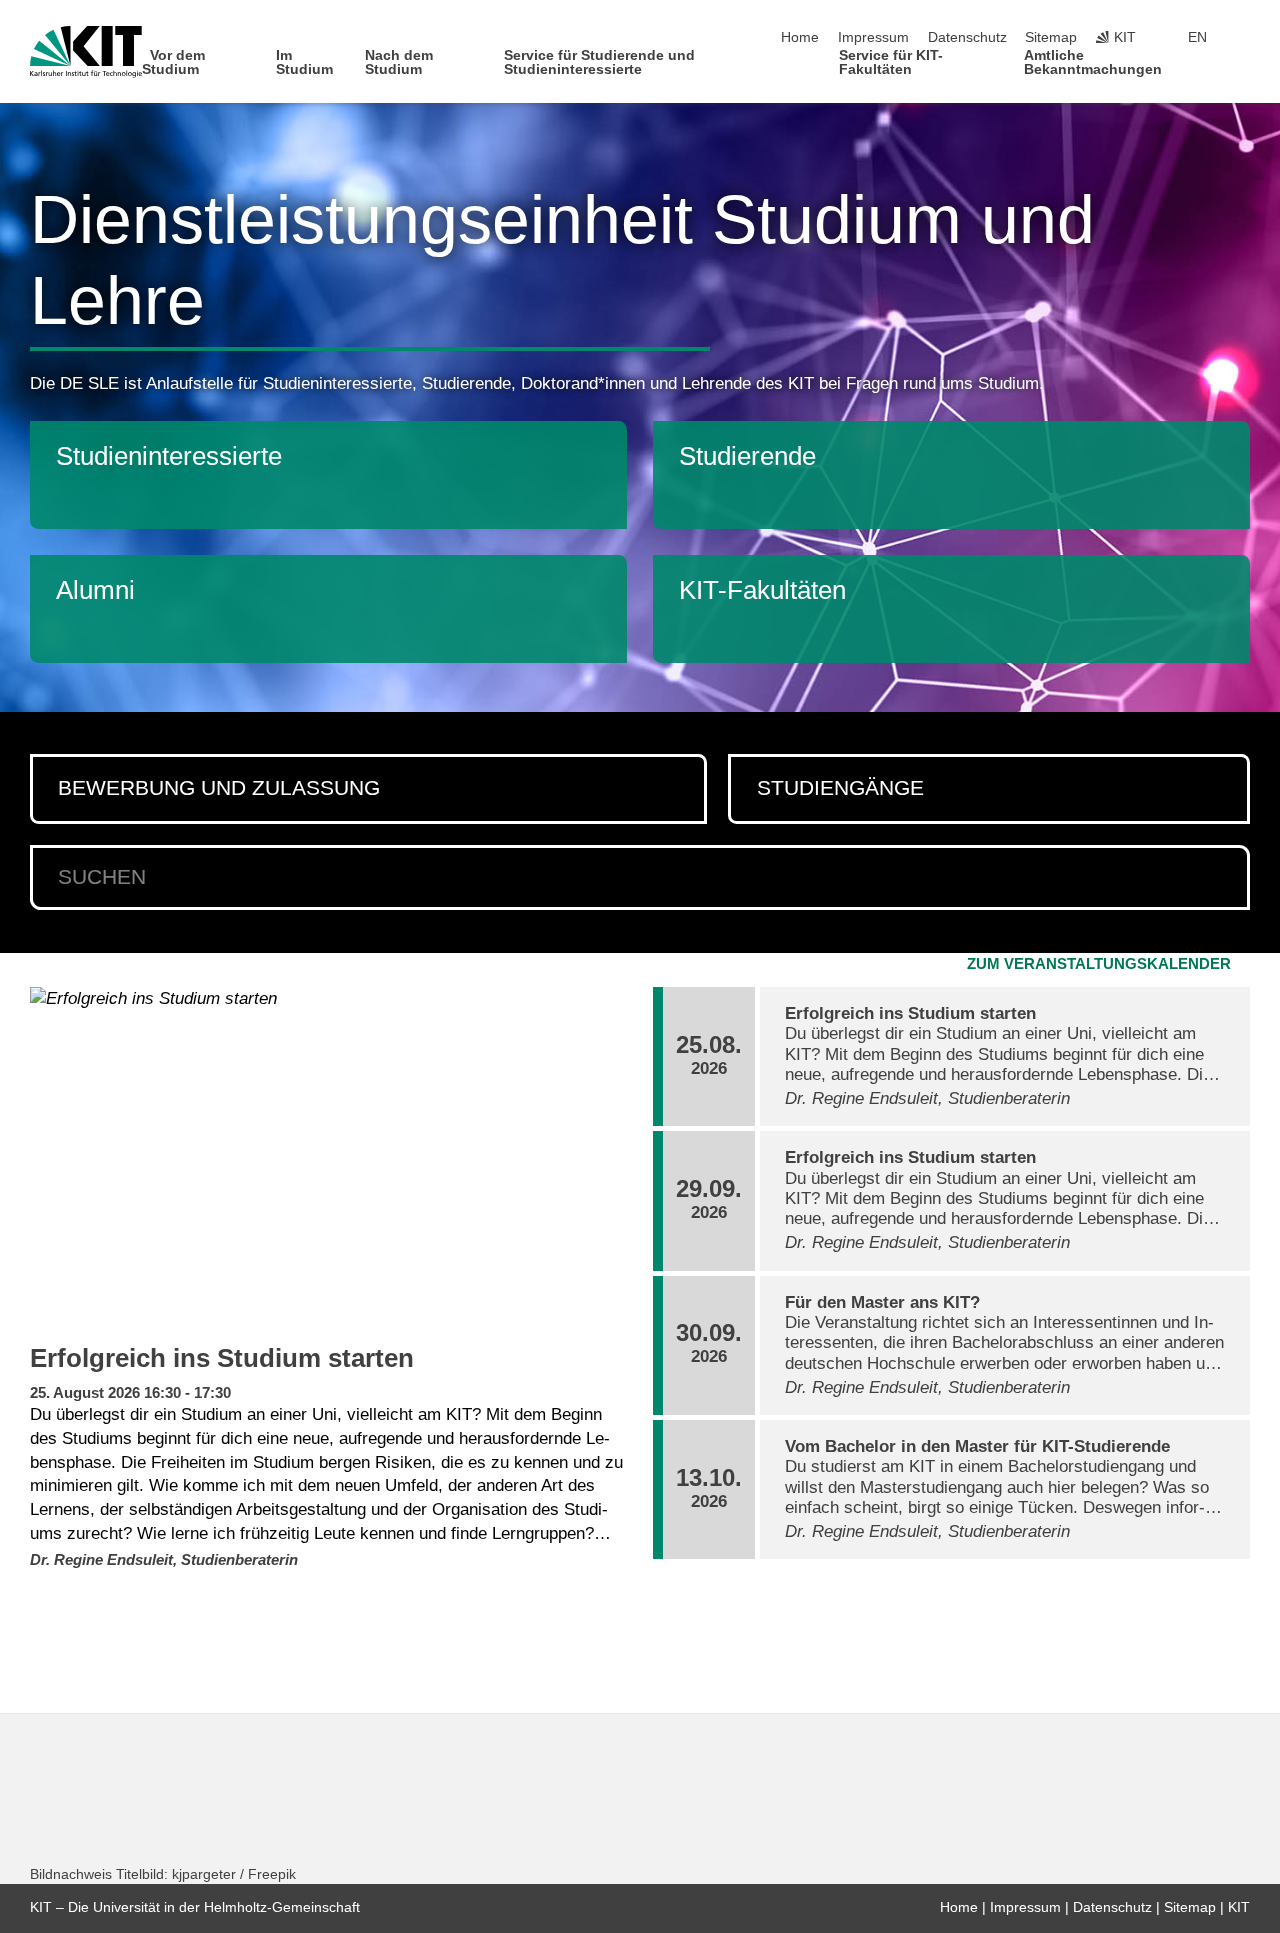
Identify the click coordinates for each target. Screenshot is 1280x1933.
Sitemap (1051, 37)
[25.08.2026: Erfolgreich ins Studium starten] (329, 1158)
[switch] (1244, 38)
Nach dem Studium (399, 62)
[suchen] (1223, 878)
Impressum (873, 37)
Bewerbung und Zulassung (219, 788)
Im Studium (304, 62)
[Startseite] (1244, 68)
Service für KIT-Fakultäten (891, 62)
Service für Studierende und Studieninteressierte (599, 62)
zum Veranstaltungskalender (1099, 963)
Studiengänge (840, 788)
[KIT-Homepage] (86, 52)
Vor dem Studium (174, 62)
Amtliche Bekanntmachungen (1093, 62)
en (1197, 37)
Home (800, 37)
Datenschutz (967, 37)
